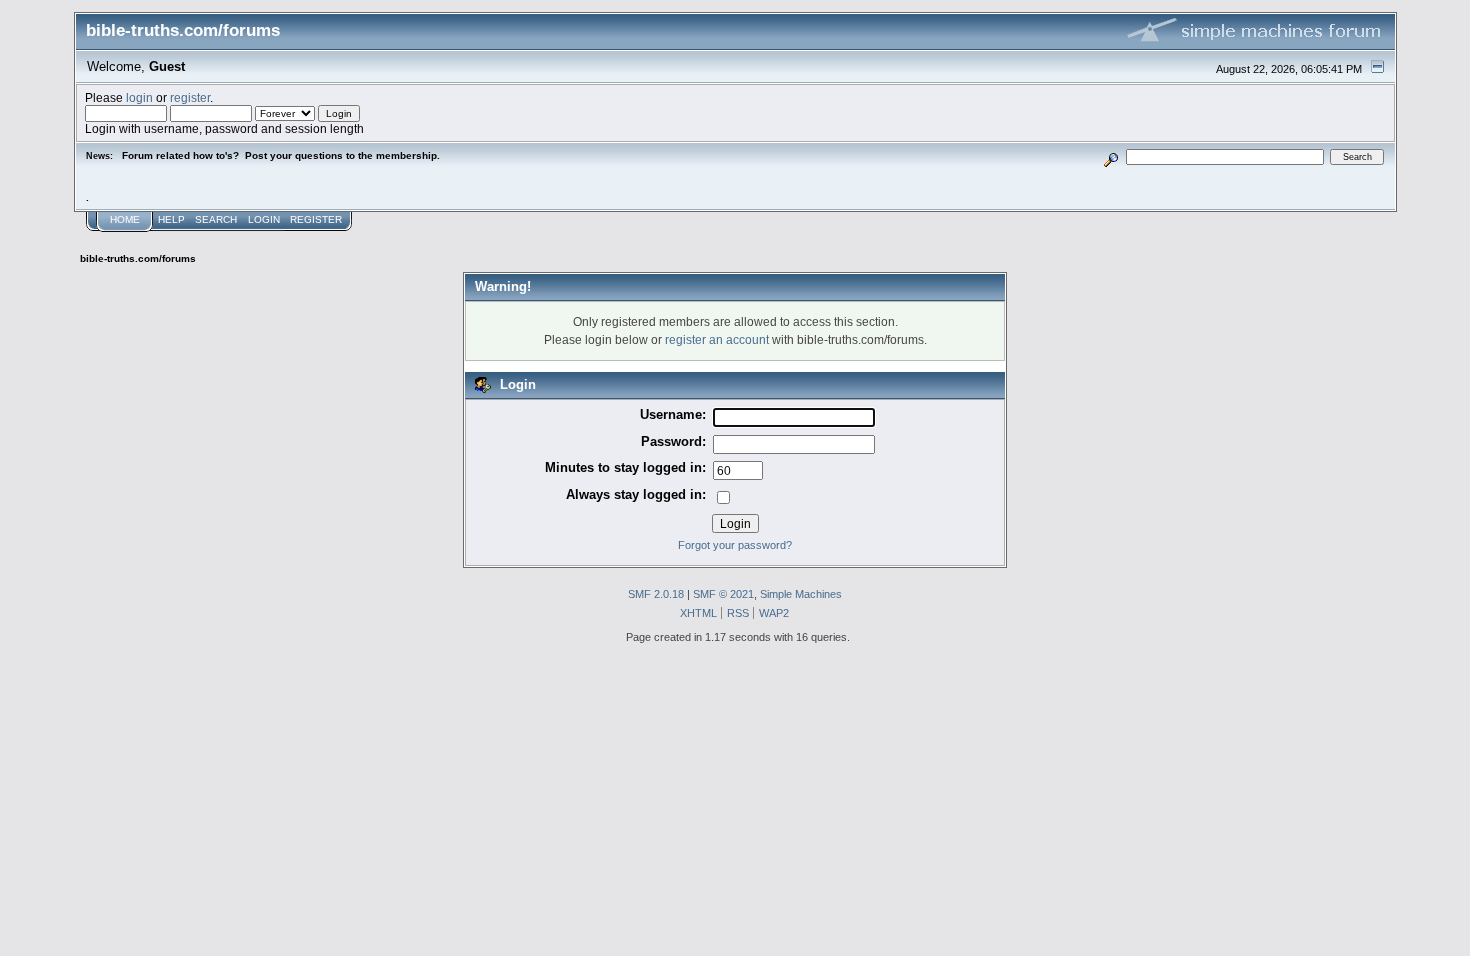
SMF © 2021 (723, 594)
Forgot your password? (735, 545)
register (190, 97)
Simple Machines (801, 594)
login (139, 97)
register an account (717, 339)
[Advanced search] (1110, 156)
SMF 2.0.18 (656, 594)
